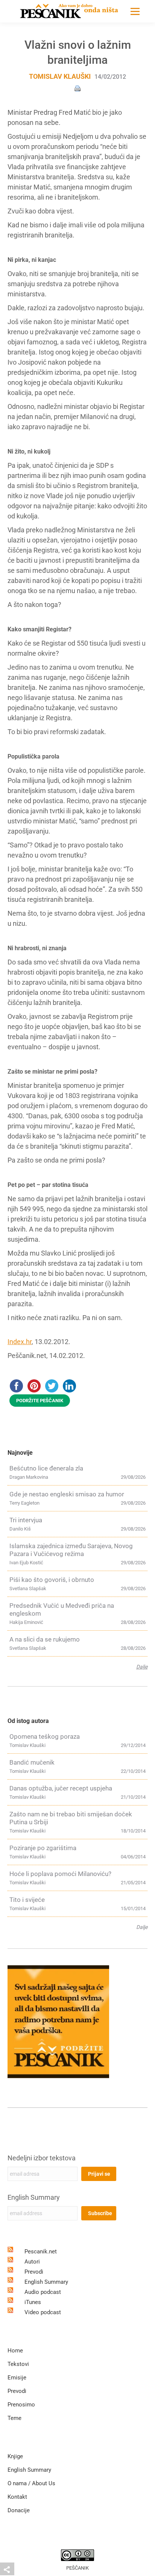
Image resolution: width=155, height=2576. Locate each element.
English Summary (34, 2197)
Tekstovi (18, 2364)
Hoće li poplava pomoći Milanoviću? (60, 1874)
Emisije (17, 2378)
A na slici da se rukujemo (45, 1639)
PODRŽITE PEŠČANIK (40, 1401)
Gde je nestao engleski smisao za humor (67, 1494)
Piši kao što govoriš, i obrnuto (52, 1580)
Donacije (19, 2510)
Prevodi (34, 2272)
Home (15, 2351)
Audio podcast (43, 2292)
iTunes (33, 2302)
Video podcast (43, 2312)
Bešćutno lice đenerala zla (46, 1468)
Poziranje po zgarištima (43, 1848)
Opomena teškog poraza (45, 1736)
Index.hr (20, 1342)
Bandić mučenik (32, 1762)
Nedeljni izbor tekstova (42, 2158)
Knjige (15, 2456)
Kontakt (17, 2497)
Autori (32, 2262)
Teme (14, 2418)
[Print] (77, 88)
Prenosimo (21, 2405)
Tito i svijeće (27, 1900)
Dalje (142, 1667)
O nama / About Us (31, 2483)
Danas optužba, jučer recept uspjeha (61, 1788)
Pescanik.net (41, 2252)
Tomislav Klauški (60, 76)
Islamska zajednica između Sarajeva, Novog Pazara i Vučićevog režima (71, 1550)
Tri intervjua (26, 1520)
